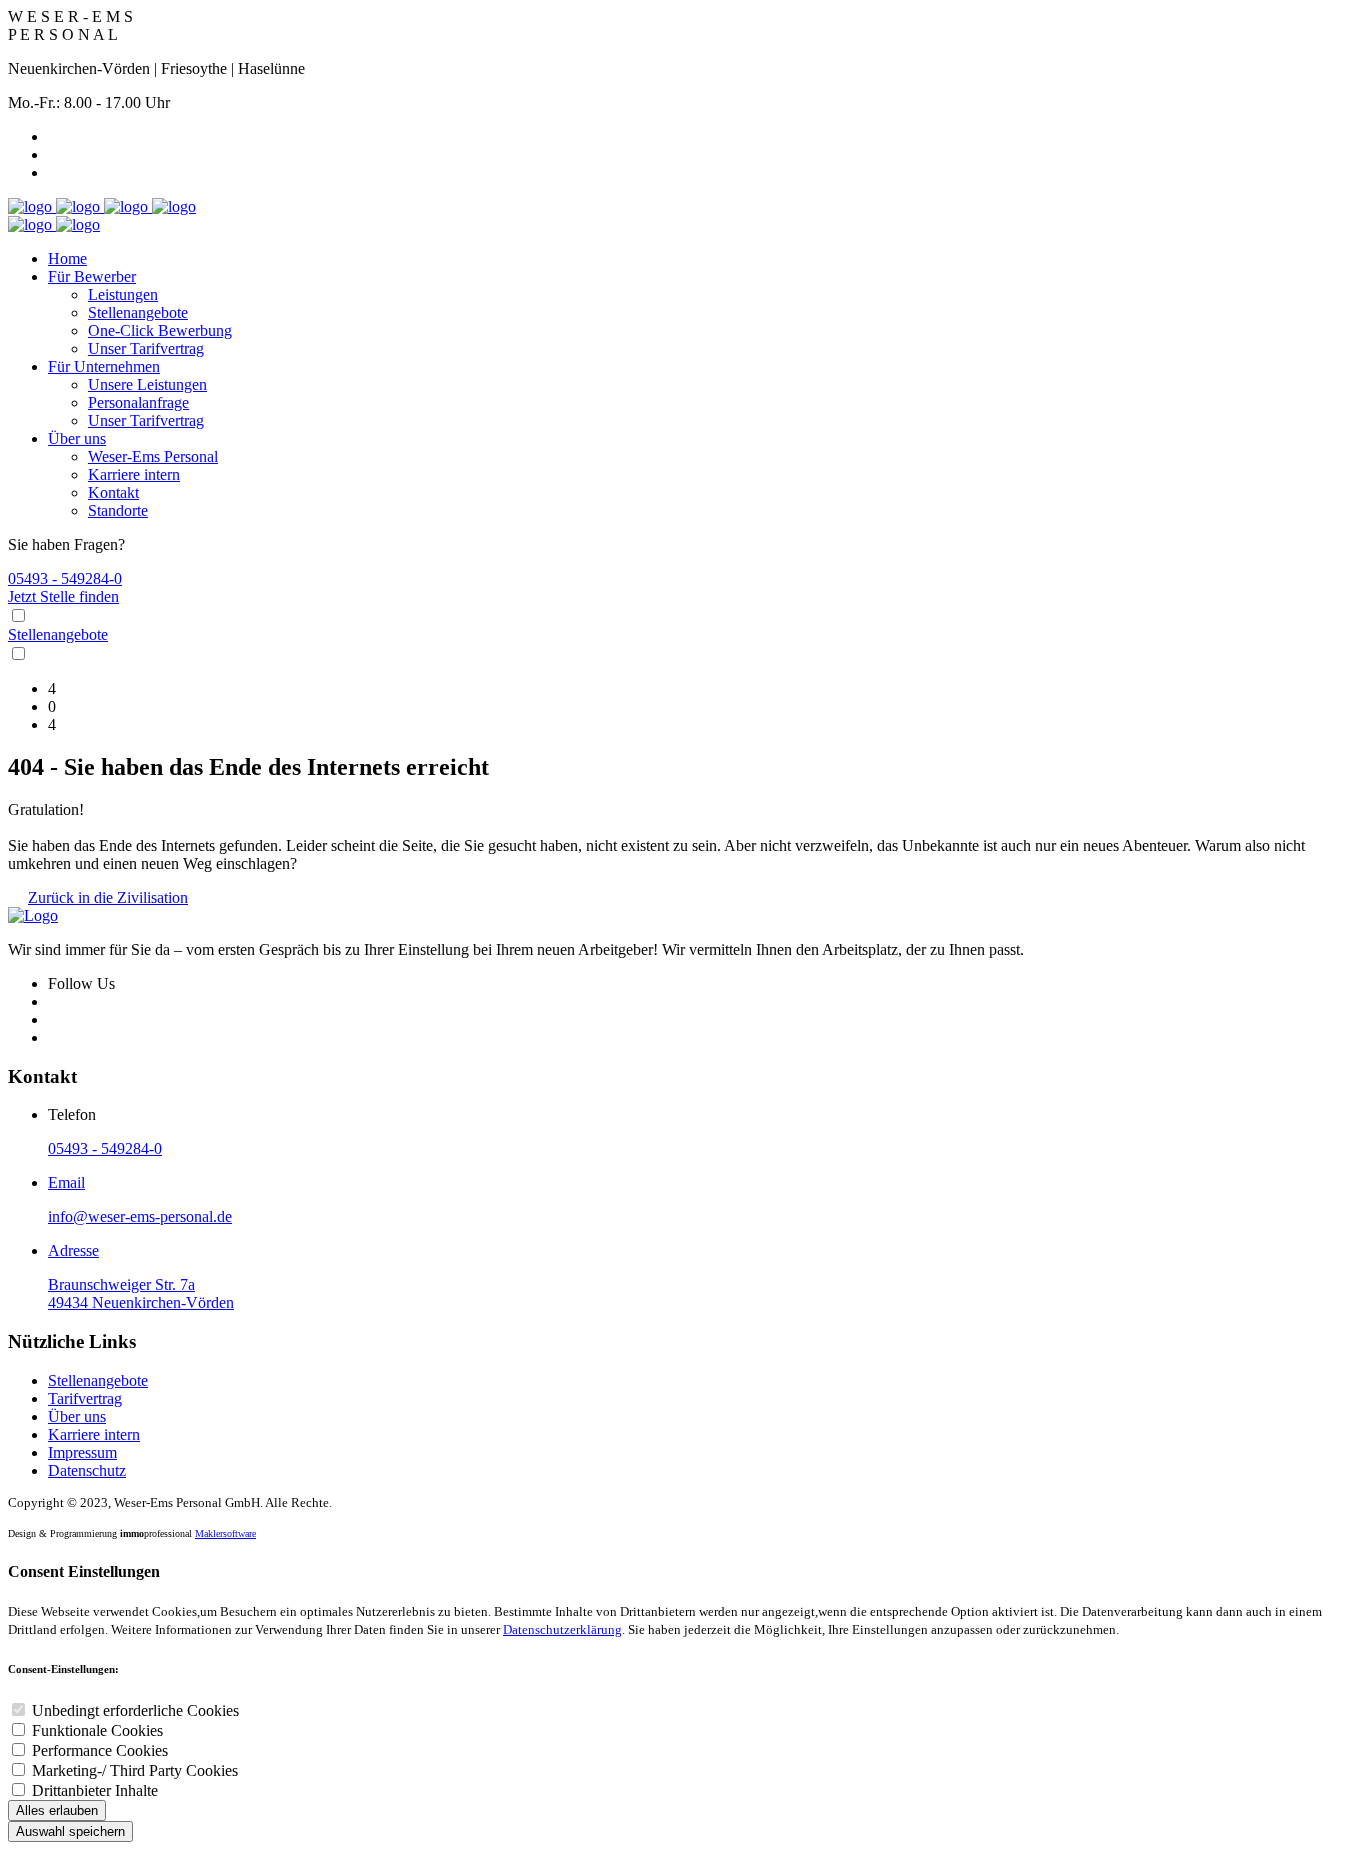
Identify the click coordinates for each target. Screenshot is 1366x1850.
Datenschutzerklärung (562, 1629)
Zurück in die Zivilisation (108, 897)
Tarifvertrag (85, 1398)
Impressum (82, 1452)
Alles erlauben (57, 1810)
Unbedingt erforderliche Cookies (135, 1710)
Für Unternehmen (104, 366)
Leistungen (123, 294)
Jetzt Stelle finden (63, 596)
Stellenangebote (138, 312)
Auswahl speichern (70, 1831)
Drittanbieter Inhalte (95, 1790)
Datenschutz (87, 1470)
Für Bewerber (92, 276)
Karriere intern (134, 474)
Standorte (118, 510)
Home (67, 258)
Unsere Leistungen (147, 384)
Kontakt (113, 492)
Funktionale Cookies (97, 1730)
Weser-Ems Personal (153, 456)
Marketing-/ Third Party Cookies (135, 1770)
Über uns (77, 438)
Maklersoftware (225, 1533)
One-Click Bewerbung (160, 330)
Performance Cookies (100, 1750)
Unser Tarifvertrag (146, 348)
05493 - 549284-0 (65, 578)
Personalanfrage (138, 402)
